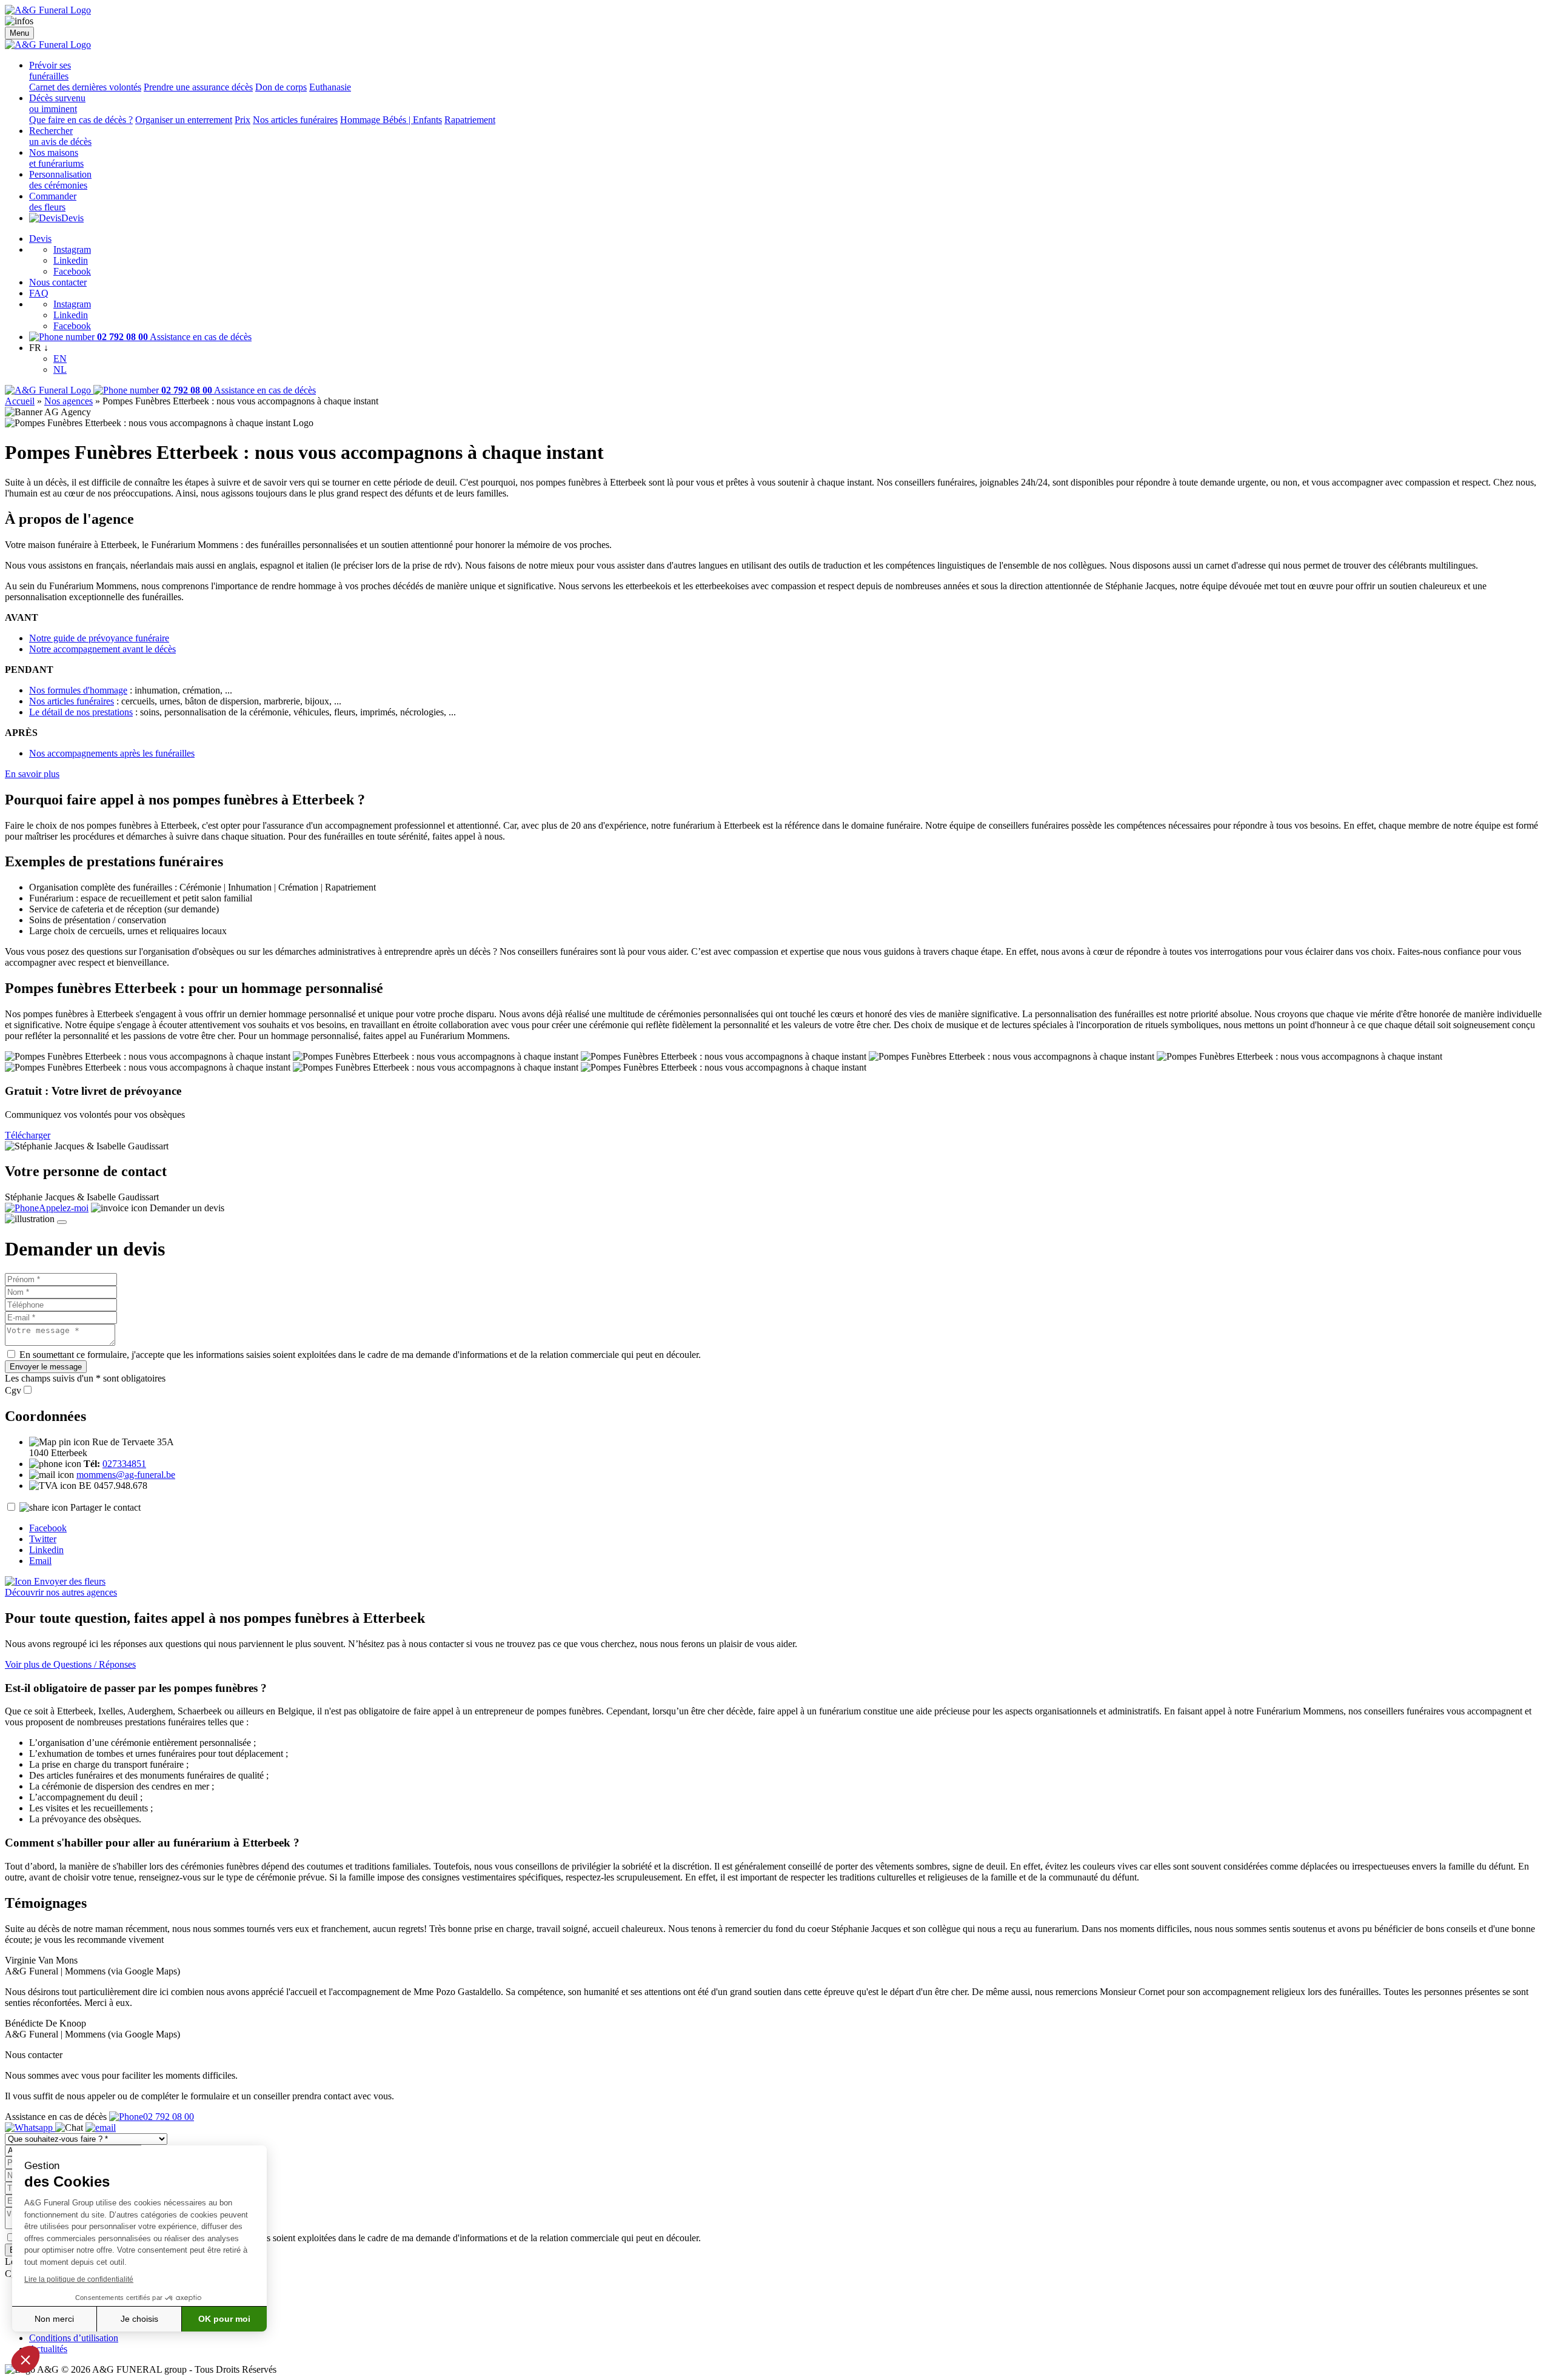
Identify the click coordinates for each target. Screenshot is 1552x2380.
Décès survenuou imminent (57, 103)
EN (60, 359)
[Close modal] (62, 1222)
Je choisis (139, 2319)
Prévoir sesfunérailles (50, 71)
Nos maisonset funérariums (56, 158)
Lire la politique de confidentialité (79, 2279)
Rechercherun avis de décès (60, 136)
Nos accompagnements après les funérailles (112, 753)
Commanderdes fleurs (53, 202)
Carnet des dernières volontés (85, 87)
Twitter (43, 1539)
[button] (25, 2359)
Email (40, 1561)
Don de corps (281, 87)
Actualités (48, 2349)
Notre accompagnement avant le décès (102, 649)
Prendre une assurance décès (198, 87)
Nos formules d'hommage (78, 690)
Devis (72, 218)
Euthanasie (330, 87)
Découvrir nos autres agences (61, 1592)
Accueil (20, 401)
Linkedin (71, 260)
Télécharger (28, 1135)
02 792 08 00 (169, 2117)
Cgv (13, 1390)
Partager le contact (105, 1507)
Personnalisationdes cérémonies (60, 180)
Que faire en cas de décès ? (81, 120)
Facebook (72, 271)
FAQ (39, 293)
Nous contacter (58, 282)
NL (60, 369)
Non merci (54, 2319)
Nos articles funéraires (295, 120)
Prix (242, 120)
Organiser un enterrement (184, 120)
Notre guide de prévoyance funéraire (99, 638)
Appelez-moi (64, 1208)
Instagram (72, 249)
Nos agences (69, 401)
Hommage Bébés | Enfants (391, 120)
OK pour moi (224, 2319)
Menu (19, 33)
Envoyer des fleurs (69, 1581)
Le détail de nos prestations (81, 712)
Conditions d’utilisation (74, 2338)
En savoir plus (32, 774)
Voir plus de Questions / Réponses (70, 1664)
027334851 (124, 1464)
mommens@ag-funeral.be (126, 1475)
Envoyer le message (46, 1367)
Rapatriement (470, 120)
